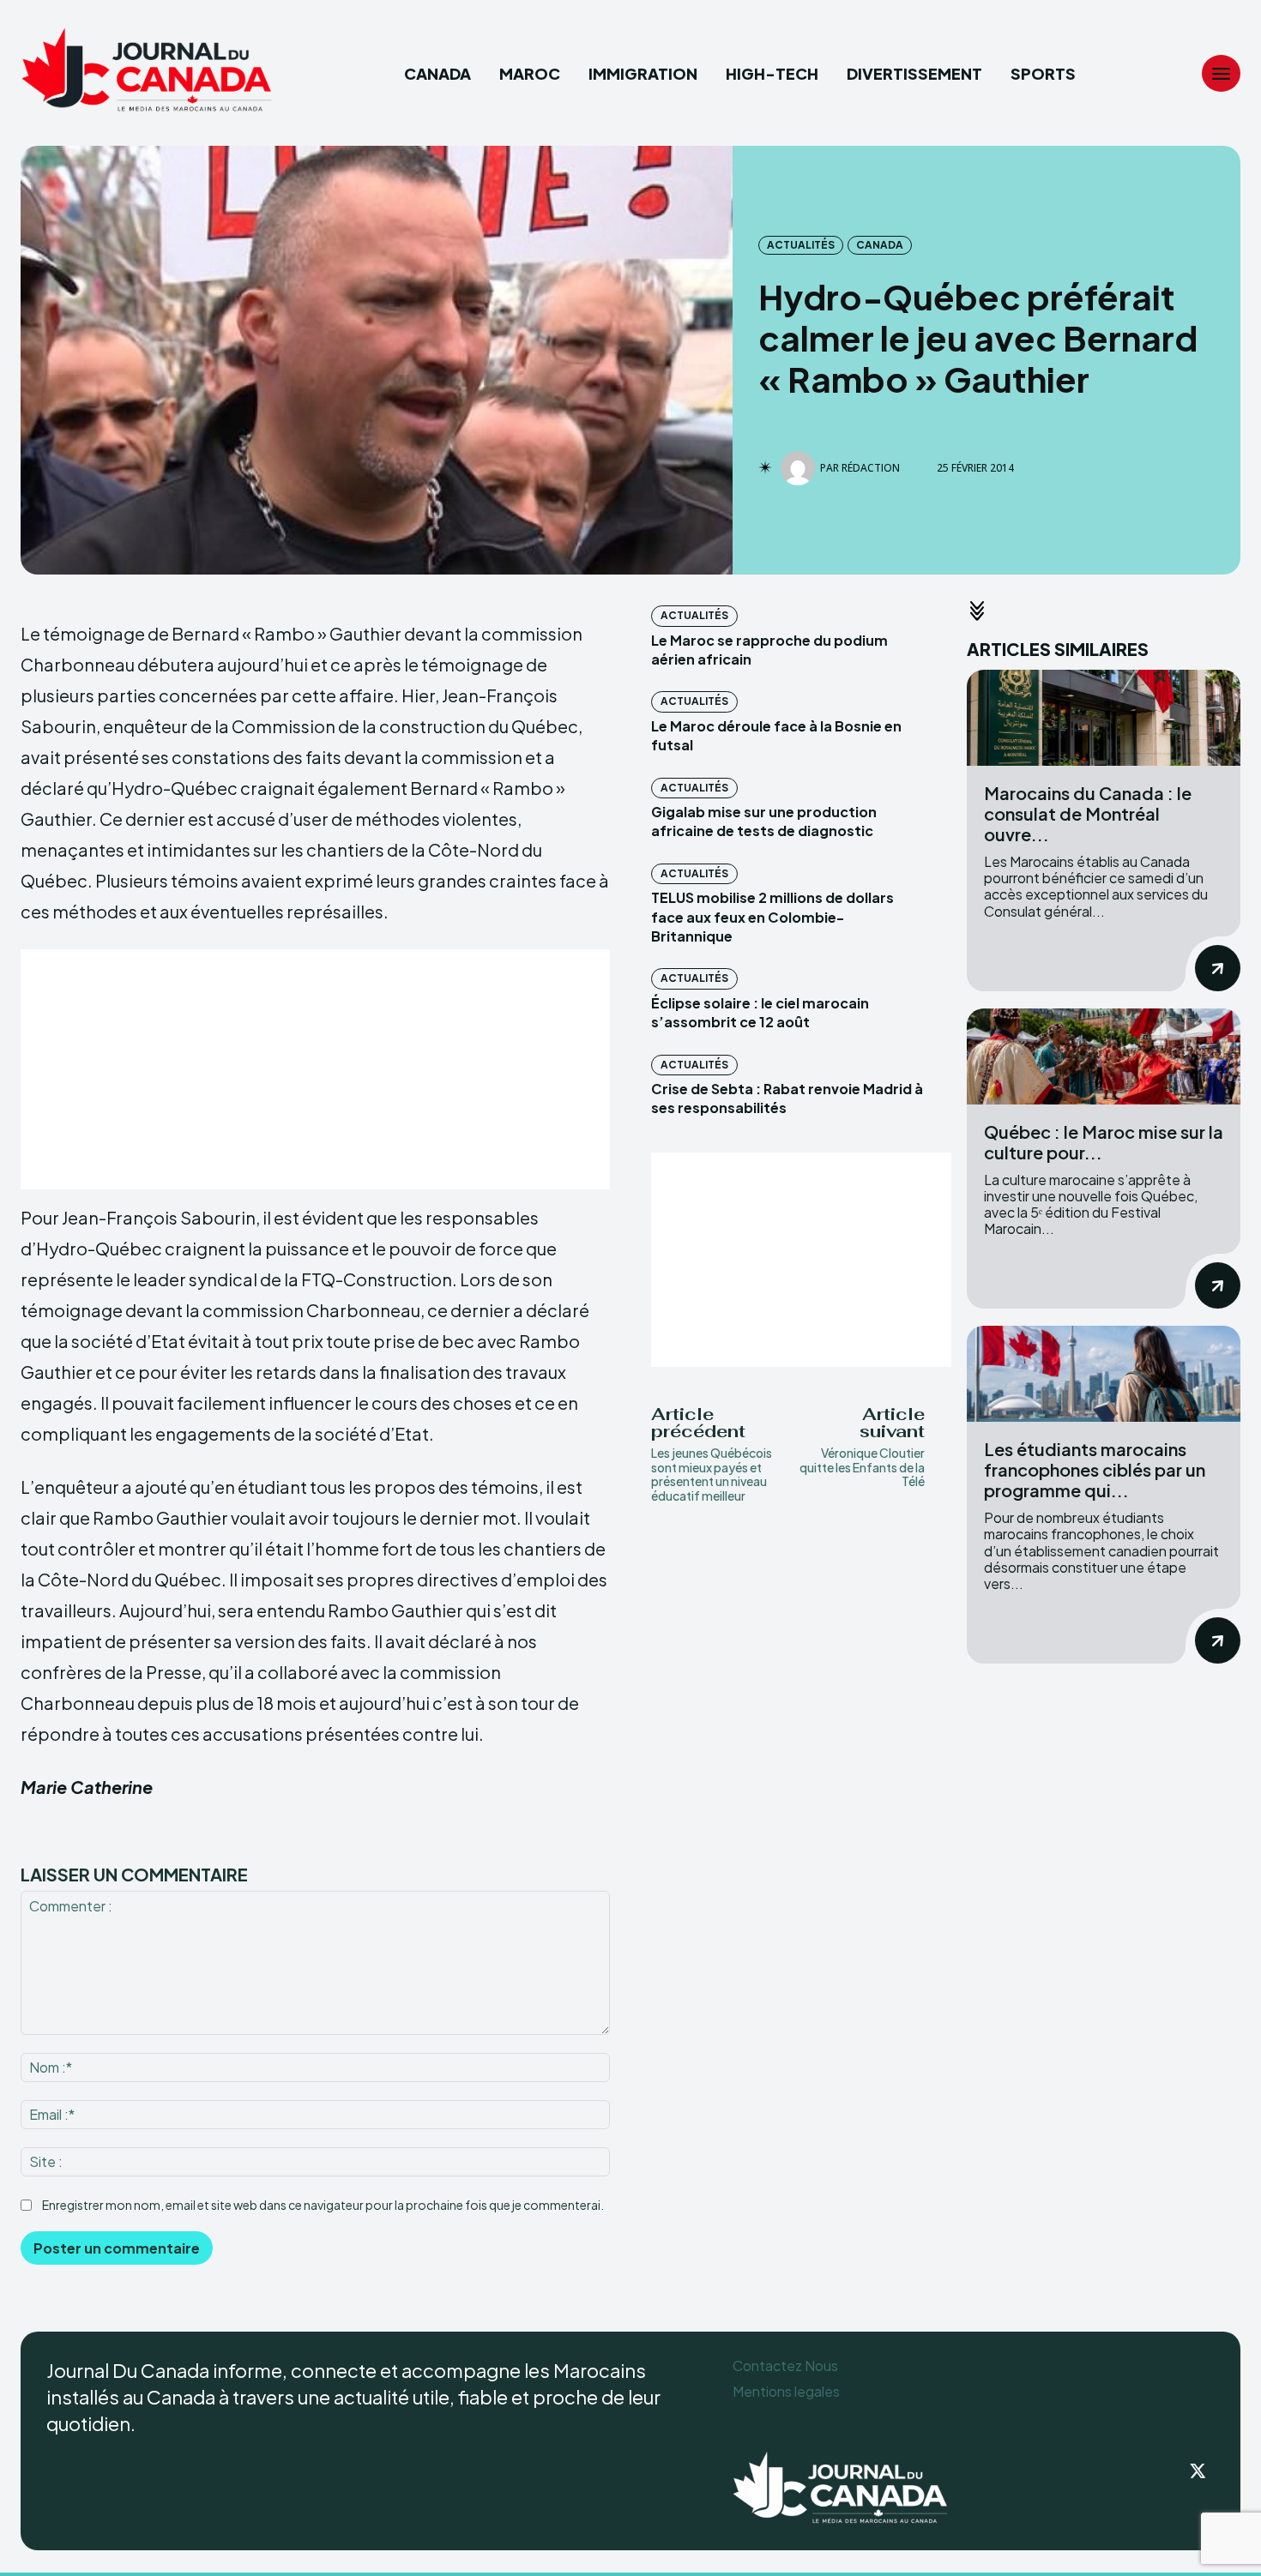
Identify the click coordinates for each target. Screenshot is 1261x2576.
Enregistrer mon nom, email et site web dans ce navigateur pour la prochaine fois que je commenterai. (323, 2205)
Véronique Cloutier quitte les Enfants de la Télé (862, 1467)
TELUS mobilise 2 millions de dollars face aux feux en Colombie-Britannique (772, 917)
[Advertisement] (315, 1069)
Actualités (801, 245)
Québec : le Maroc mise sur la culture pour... (1104, 1142)
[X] (1198, 2472)
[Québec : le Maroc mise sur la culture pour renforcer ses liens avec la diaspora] (1104, 1056)
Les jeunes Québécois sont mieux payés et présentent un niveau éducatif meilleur (712, 1474)
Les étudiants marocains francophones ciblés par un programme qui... (1095, 1469)
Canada (880, 245)
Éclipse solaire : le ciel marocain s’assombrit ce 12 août (760, 1012)
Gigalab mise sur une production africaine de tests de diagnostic (764, 821)
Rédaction (871, 468)
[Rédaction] (800, 468)
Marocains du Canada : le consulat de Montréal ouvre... (1088, 813)
